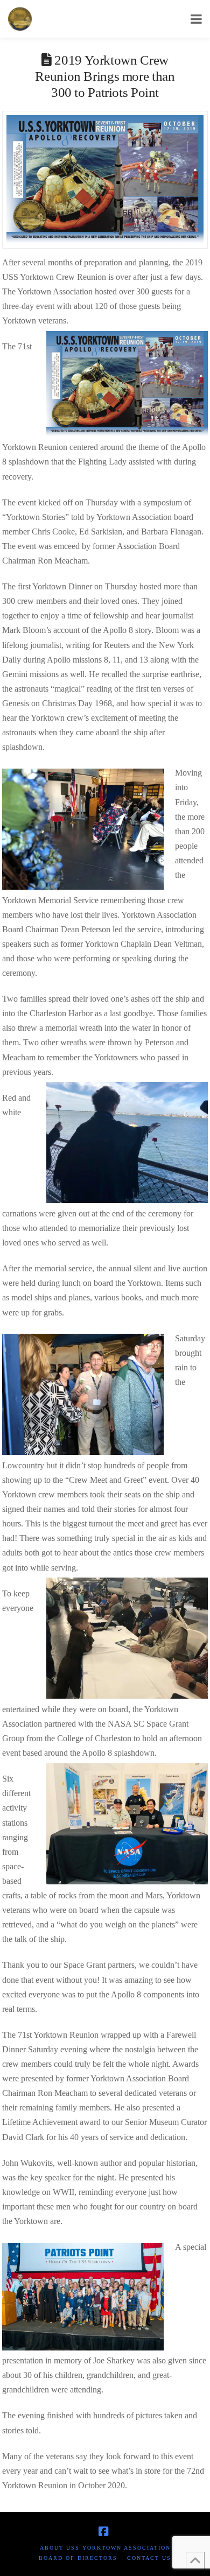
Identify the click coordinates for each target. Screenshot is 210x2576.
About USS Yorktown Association (105, 2548)
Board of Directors (78, 2558)
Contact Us (149, 2558)
